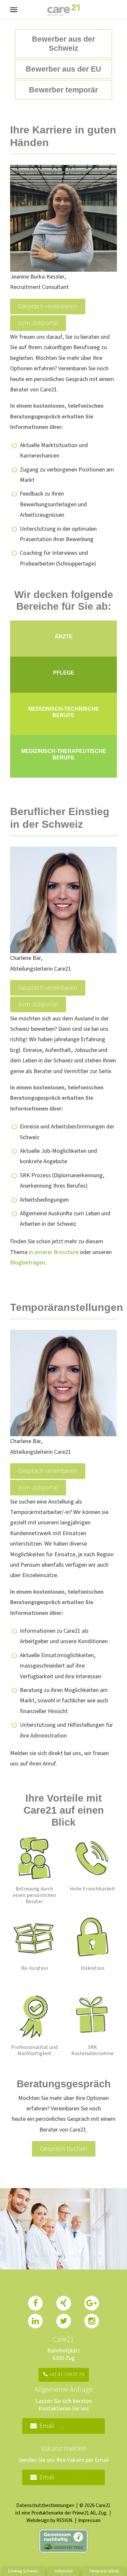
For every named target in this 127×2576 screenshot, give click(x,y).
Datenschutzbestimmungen (45, 2505)
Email (45, 2426)
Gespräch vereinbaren (48, 307)
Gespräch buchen (64, 2149)
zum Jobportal (38, 323)
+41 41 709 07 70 (66, 2375)
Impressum (89, 2520)
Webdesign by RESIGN (49, 2520)
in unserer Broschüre (54, 1252)
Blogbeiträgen (28, 1263)
